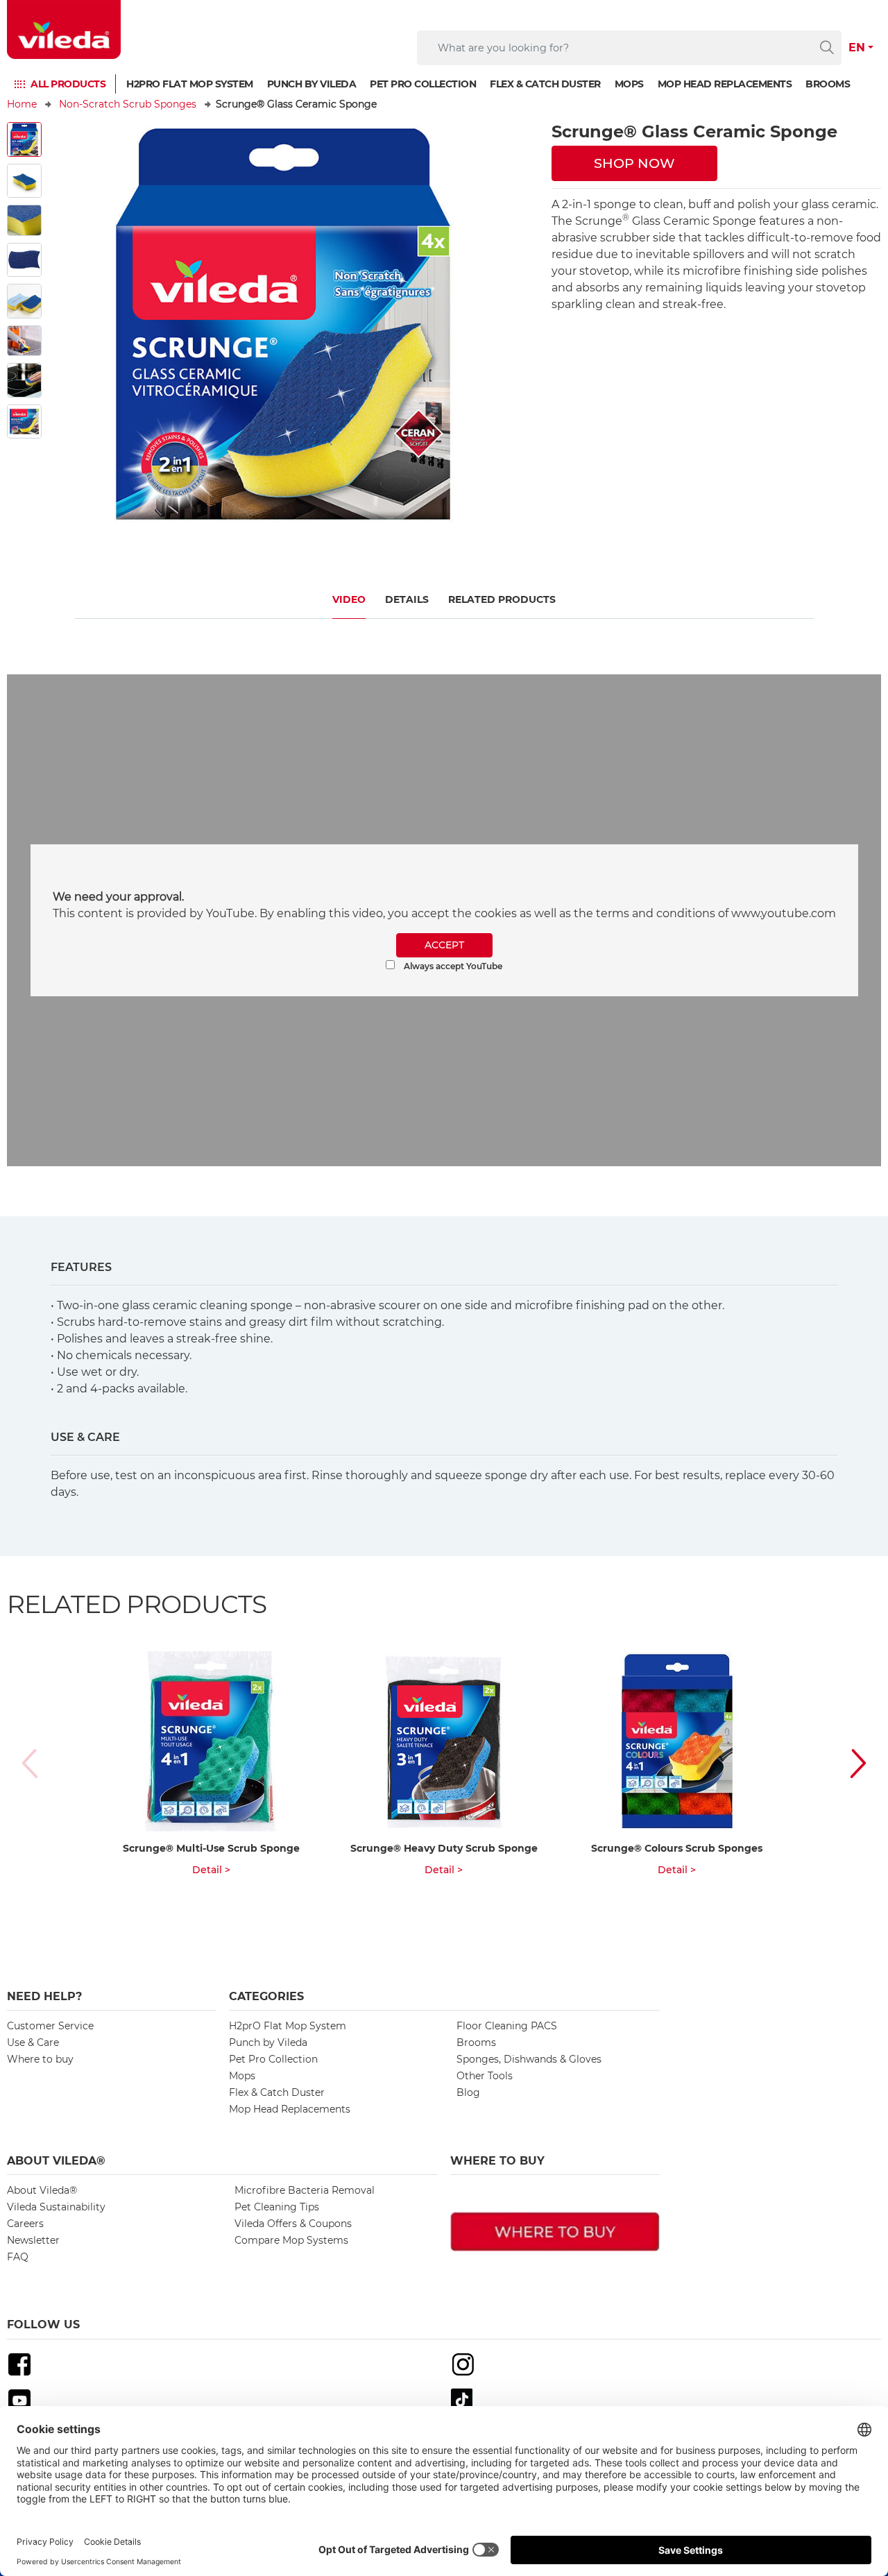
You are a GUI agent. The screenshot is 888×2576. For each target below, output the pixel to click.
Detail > (211, 1870)
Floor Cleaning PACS (507, 2026)
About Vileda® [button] (56, 2161)
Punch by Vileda (312, 84)
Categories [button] (266, 1996)
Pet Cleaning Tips (277, 2207)
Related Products (502, 599)
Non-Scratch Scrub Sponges (128, 104)
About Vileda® (42, 2190)
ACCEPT (444, 945)
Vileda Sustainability (56, 2207)
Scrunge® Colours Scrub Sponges (677, 1848)
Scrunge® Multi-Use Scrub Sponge (211, 1848)
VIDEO (349, 599)
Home (22, 104)
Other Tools (485, 2076)
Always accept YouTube (452, 966)
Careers (25, 2224)
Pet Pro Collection (423, 84)
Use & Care (33, 2042)
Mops (629, 84)
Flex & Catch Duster (545, 84)
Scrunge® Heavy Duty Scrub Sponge (444, 1848)
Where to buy (40, 2059)
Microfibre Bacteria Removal (305, 2190)
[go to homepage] (64, 29)
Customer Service (50, 2026)
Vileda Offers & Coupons (293, 2224)
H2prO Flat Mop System (190, 84)
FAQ (18, 2257)
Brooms (828, 84)
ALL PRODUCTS (68, 84)
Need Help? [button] (44, 1996)
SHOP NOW (634, 163)
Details (407, 599)
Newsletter (33, 2240)
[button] (844, 1763)
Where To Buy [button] (497, 2161)
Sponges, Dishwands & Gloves (529, 2059)
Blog (468, 2092)
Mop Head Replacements (725, 84)
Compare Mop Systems (291, 2240)
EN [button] (857, 48)
